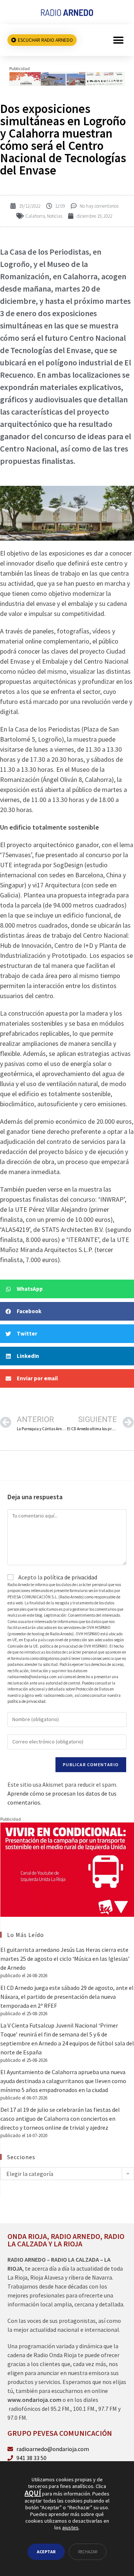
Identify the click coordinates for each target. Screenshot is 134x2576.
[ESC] (67, 78)
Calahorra (35, 216)
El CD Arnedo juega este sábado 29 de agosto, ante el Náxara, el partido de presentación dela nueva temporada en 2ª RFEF (67, 1997)
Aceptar (46, 2552)
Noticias (55, 216)
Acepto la (57, 1577)
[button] (118, 40)
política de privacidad (70, 1577)
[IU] (67, 1869)
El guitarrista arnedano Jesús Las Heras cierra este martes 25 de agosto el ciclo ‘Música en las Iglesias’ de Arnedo (65, 1959)
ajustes (70, 2528)
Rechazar (88, 2552)
